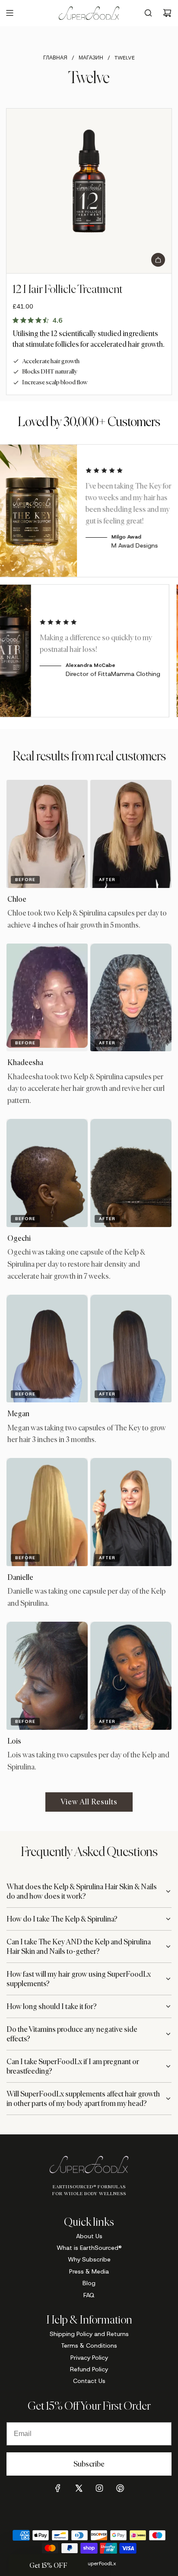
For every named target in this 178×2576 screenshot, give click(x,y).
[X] (79, 2488)
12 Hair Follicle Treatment (67, 289)
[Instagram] (99, 2488)
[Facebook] (58, 2488)
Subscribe (89, 2464)
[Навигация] (10, 13)
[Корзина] (167, 13)
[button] (48, 2565)
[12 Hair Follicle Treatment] (89, 191)
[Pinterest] (120, 2488)
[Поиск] (148, 13)
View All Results (89, 1802)
